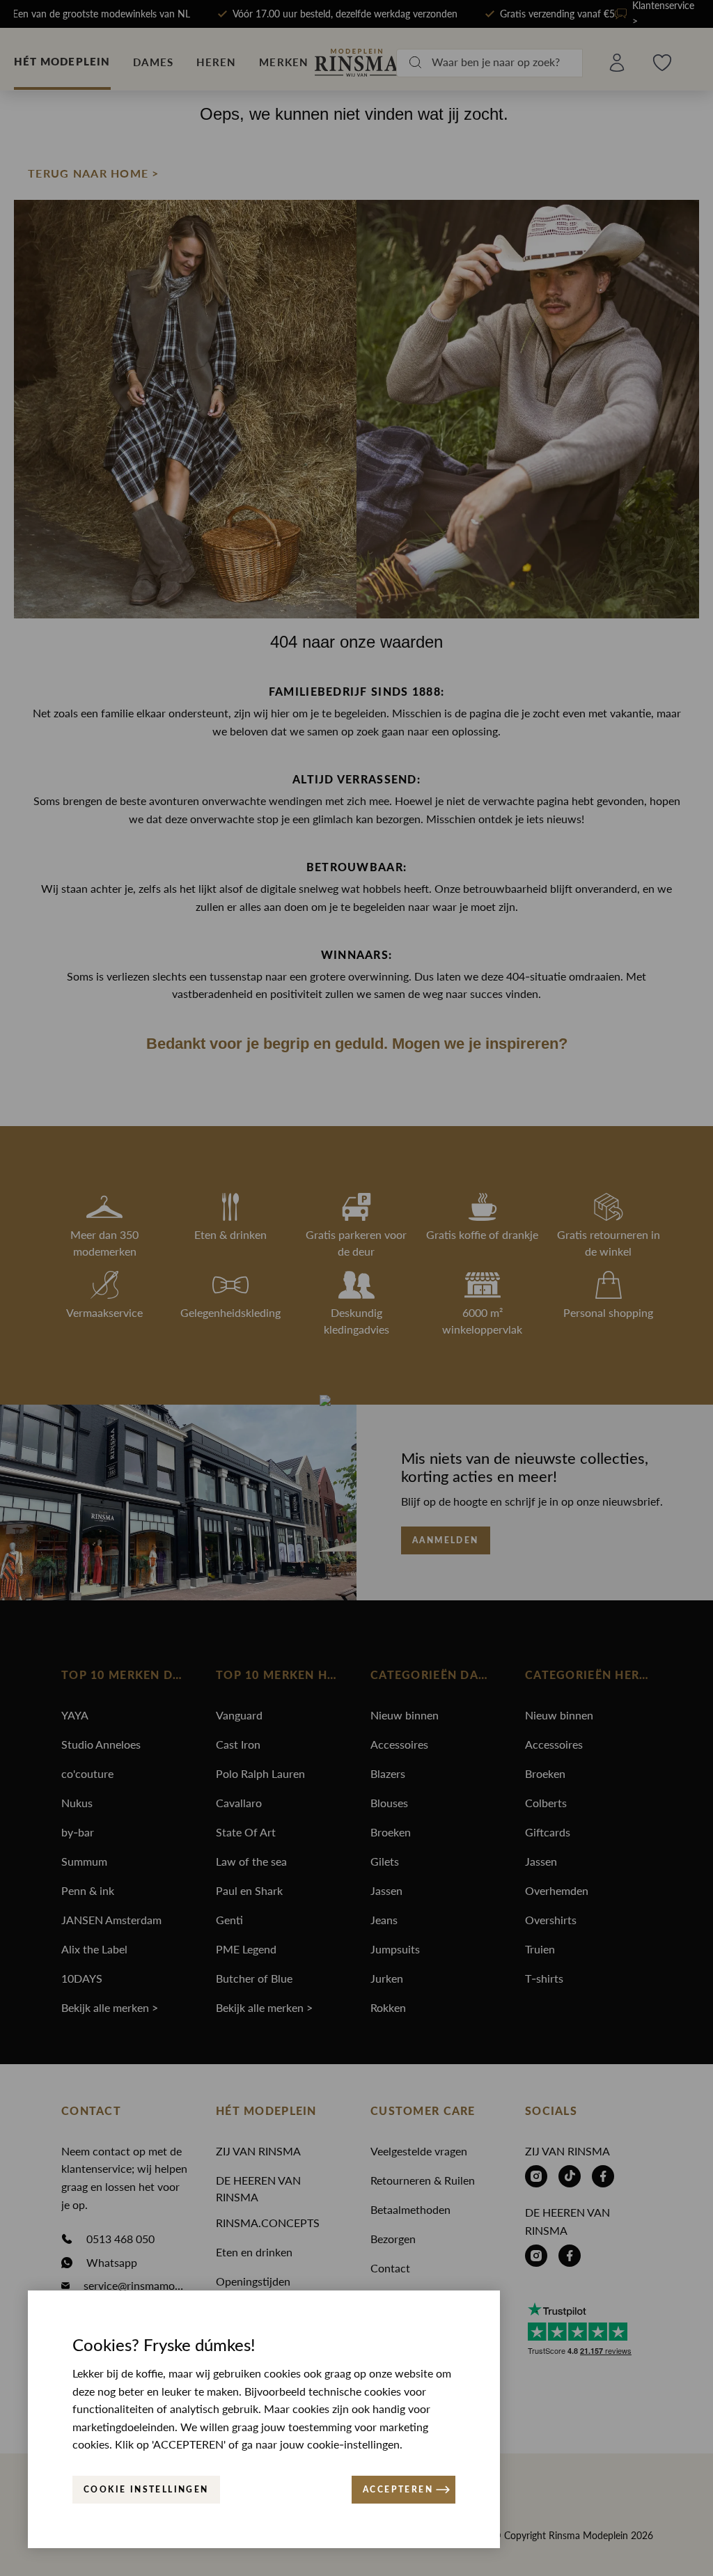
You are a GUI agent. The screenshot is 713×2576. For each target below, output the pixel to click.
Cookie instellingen (146, 2490)
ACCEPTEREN (398, 2490)
